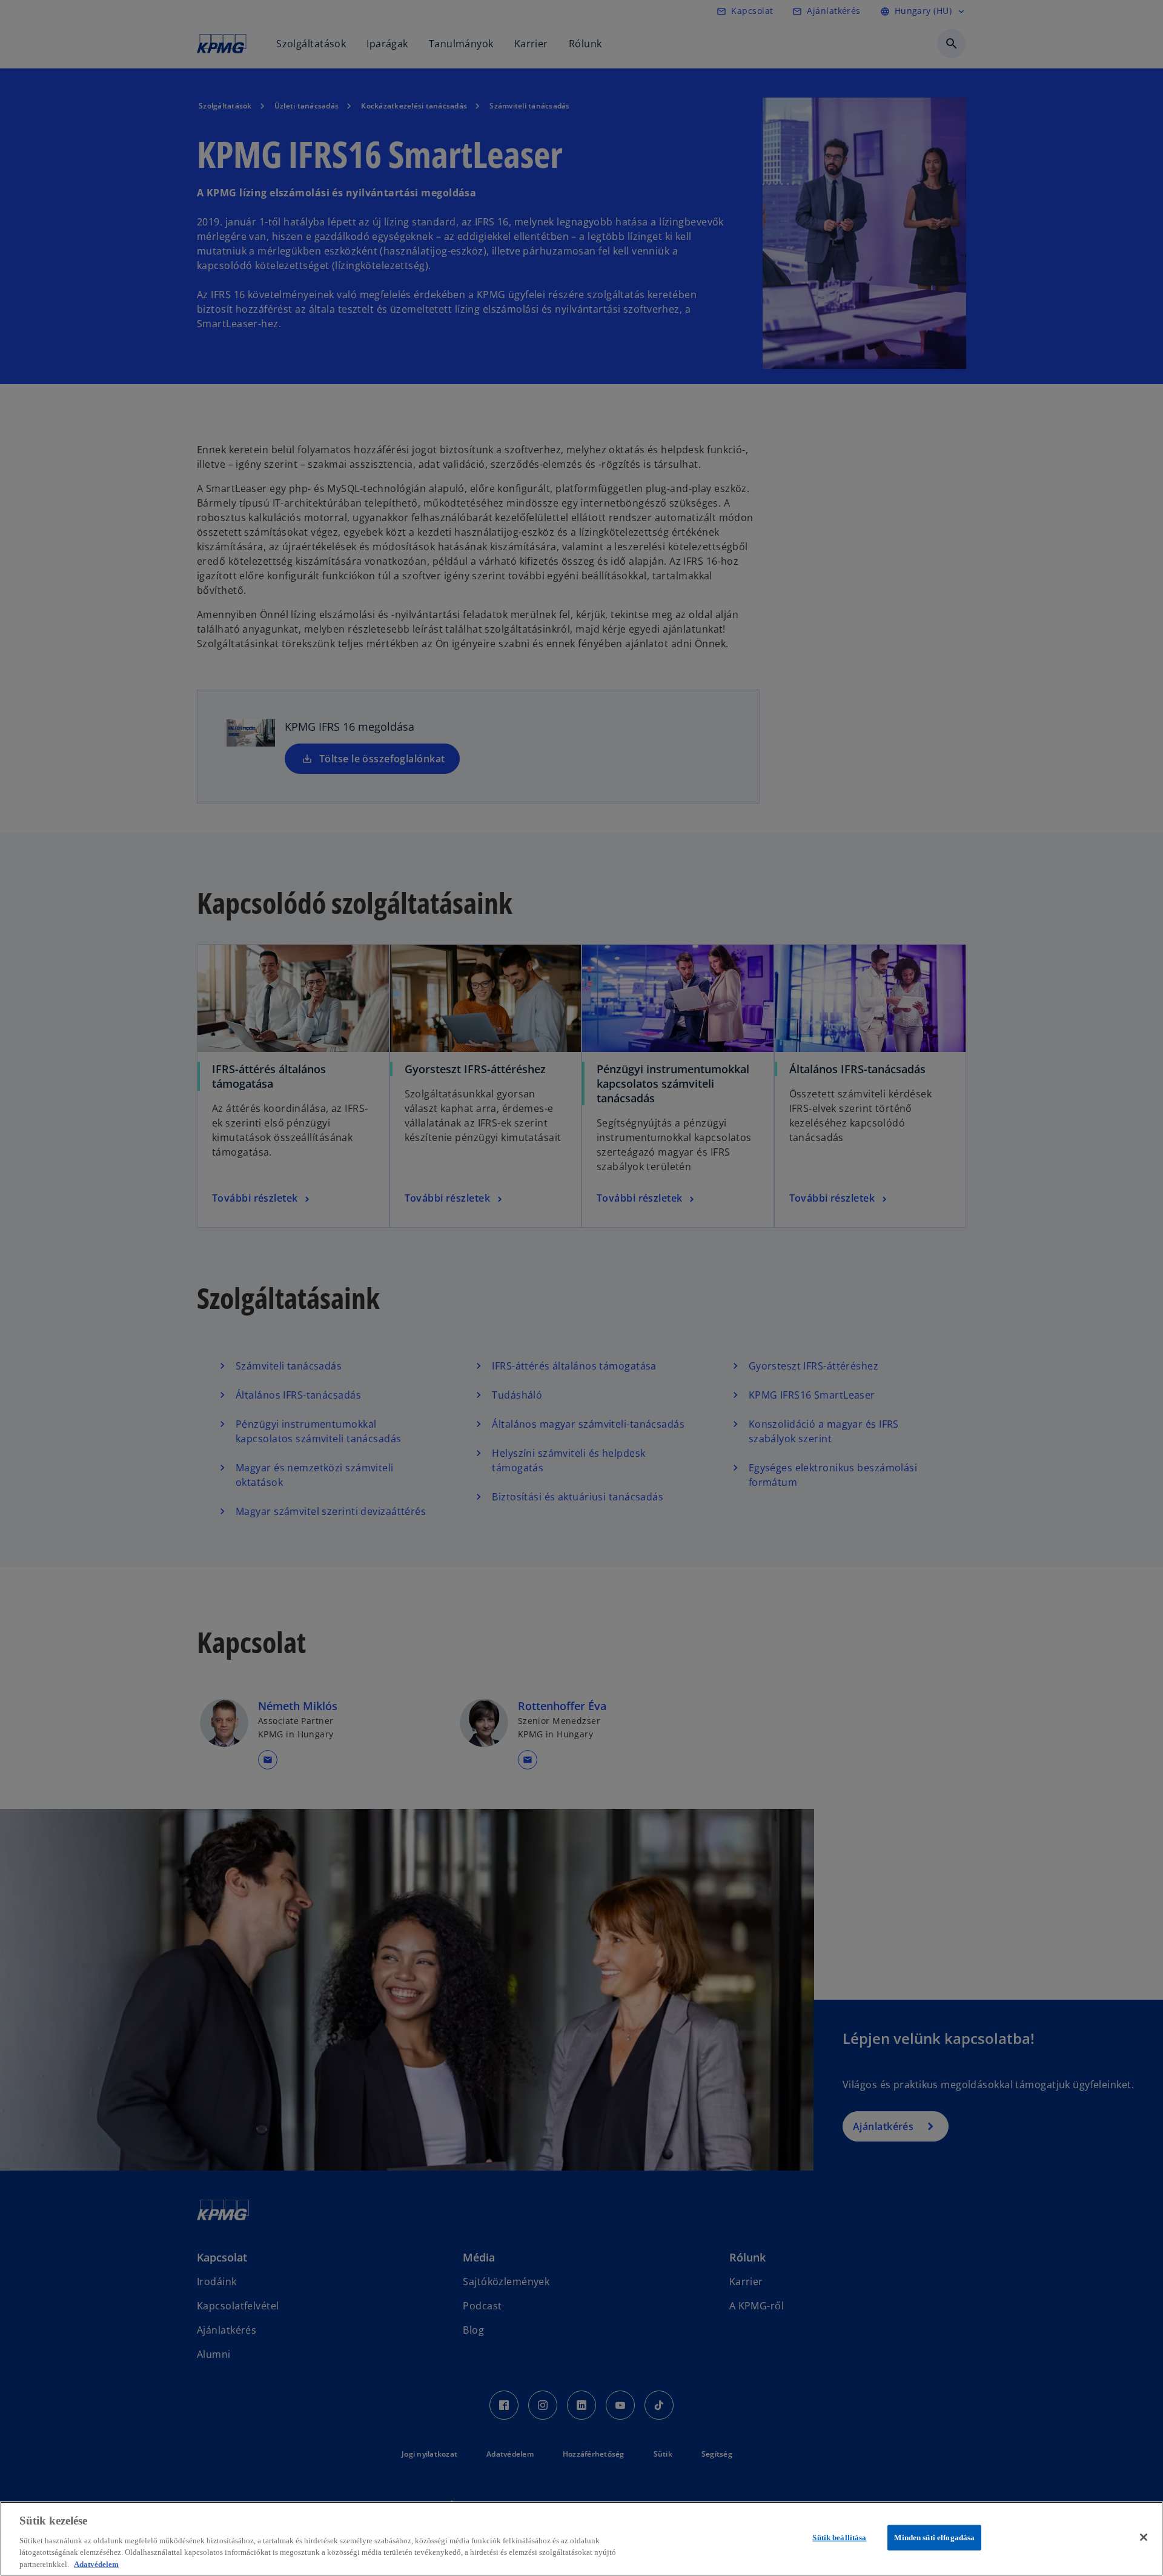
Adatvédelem (96, 2564)
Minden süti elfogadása (934, 2538)
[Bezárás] (1144, 2537)
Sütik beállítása (839, 2538)
